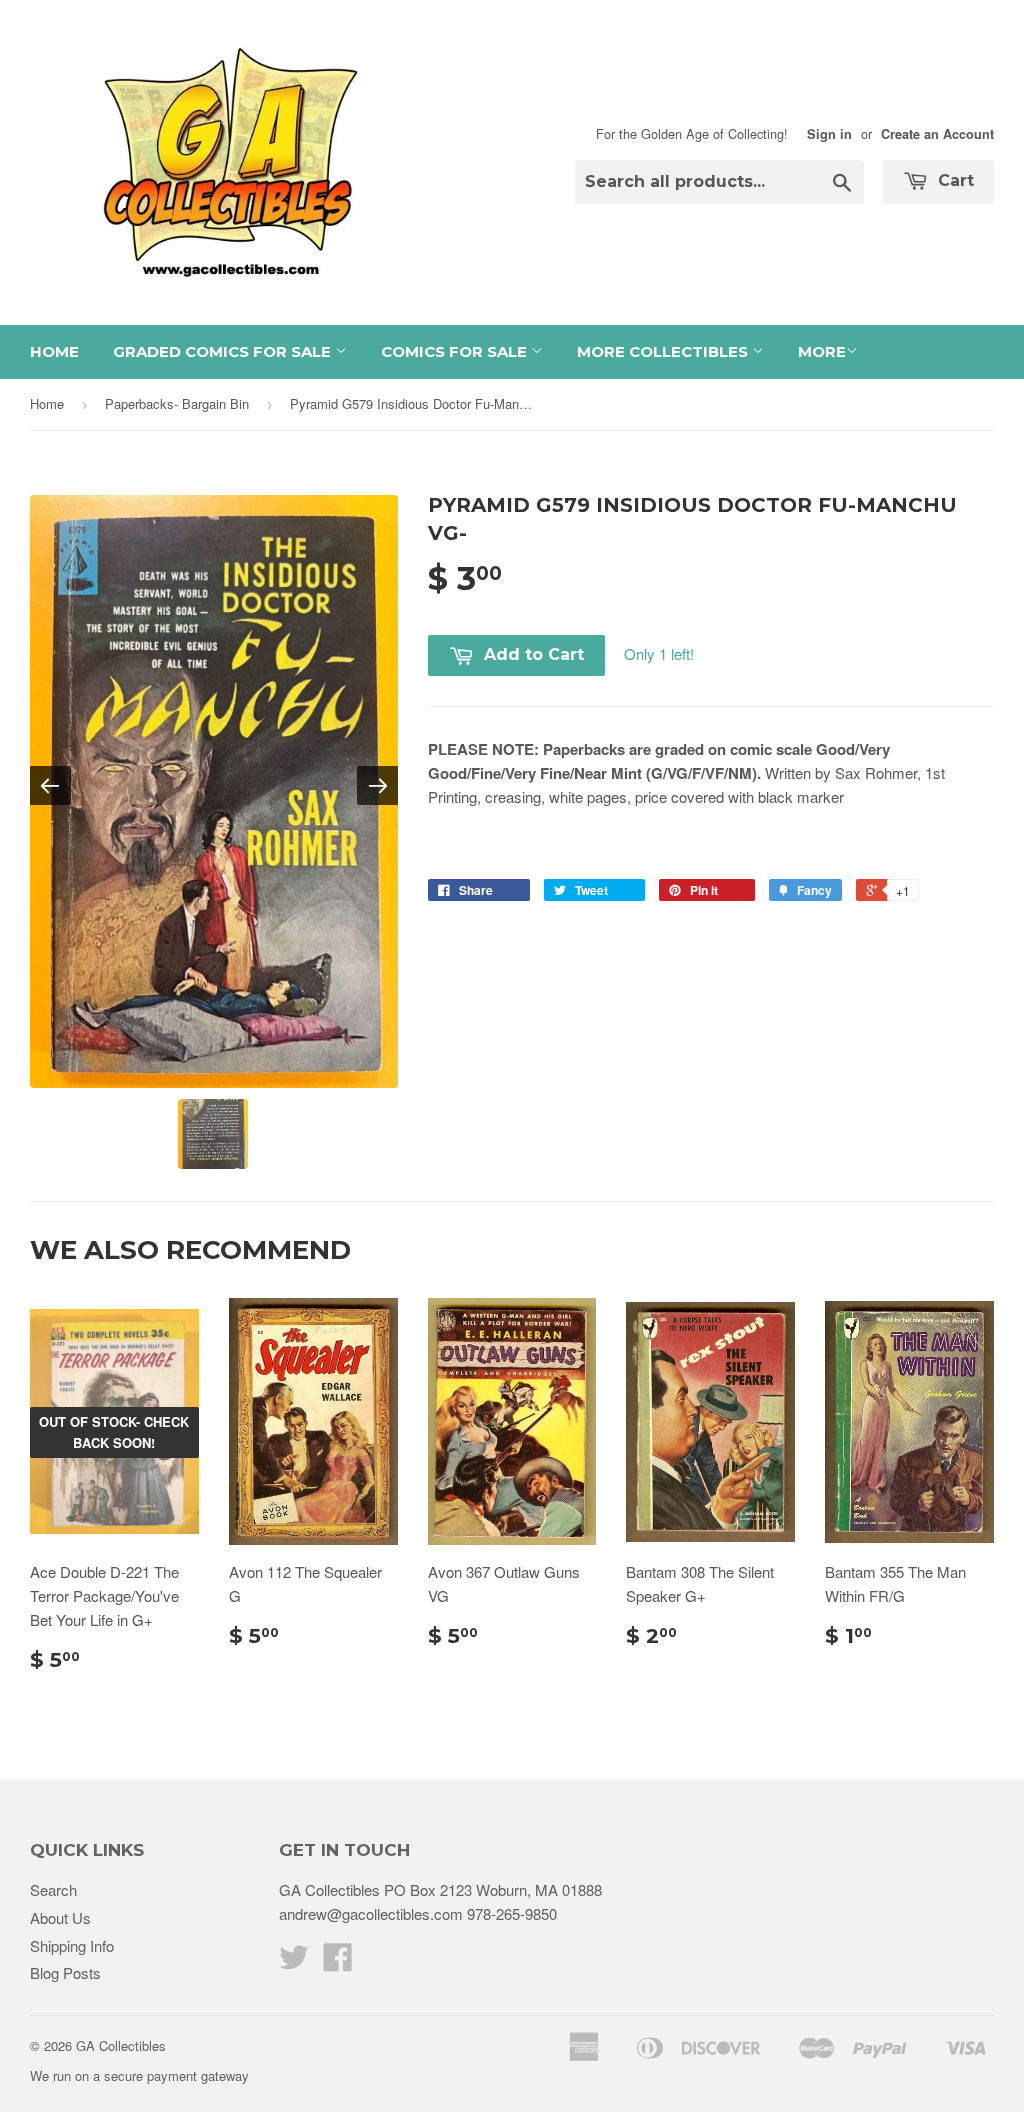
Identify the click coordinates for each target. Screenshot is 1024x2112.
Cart (953, 180)
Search (53, 1889)
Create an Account (937, 134)
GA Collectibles (121, 2045)
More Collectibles (664, 351)
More (822, 351)
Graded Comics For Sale (224, 351)
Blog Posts (65, 1972)
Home (54, 351)
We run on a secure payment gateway (139, 2075)
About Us (60, 1917)
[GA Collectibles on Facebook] (338, 1962)
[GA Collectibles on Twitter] (294, 1962)
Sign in (829, 134)
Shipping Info (72, 1945)
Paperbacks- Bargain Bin (177, 403)
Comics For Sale (456, 351)
